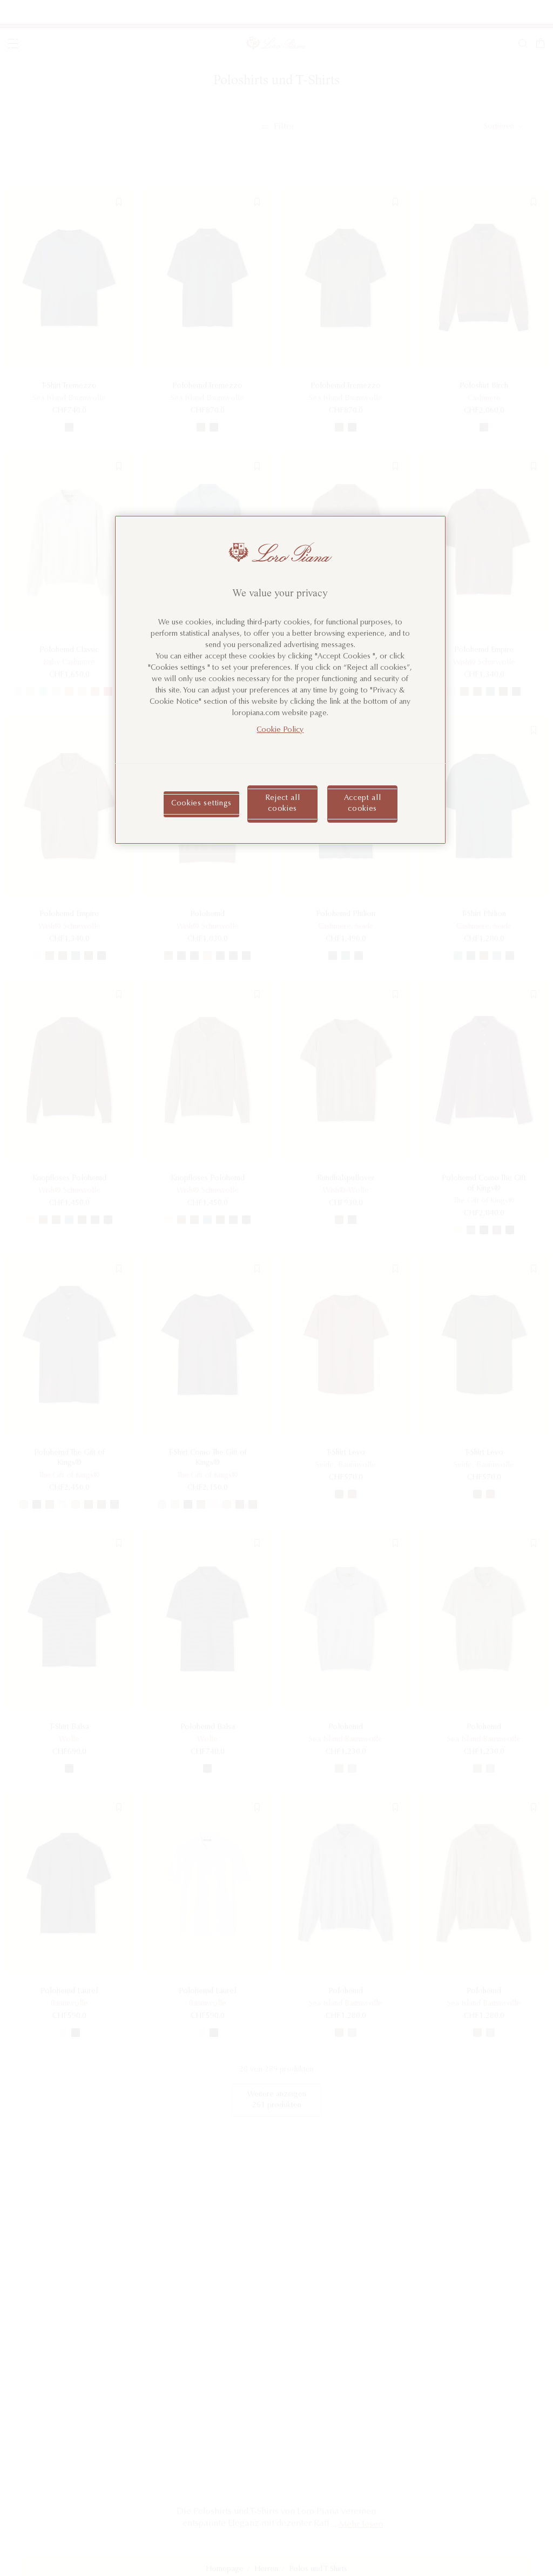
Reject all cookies (283, 804)
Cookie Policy (280, 730)
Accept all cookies (363, 804)
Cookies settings (201, 804)
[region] (280, 680)
